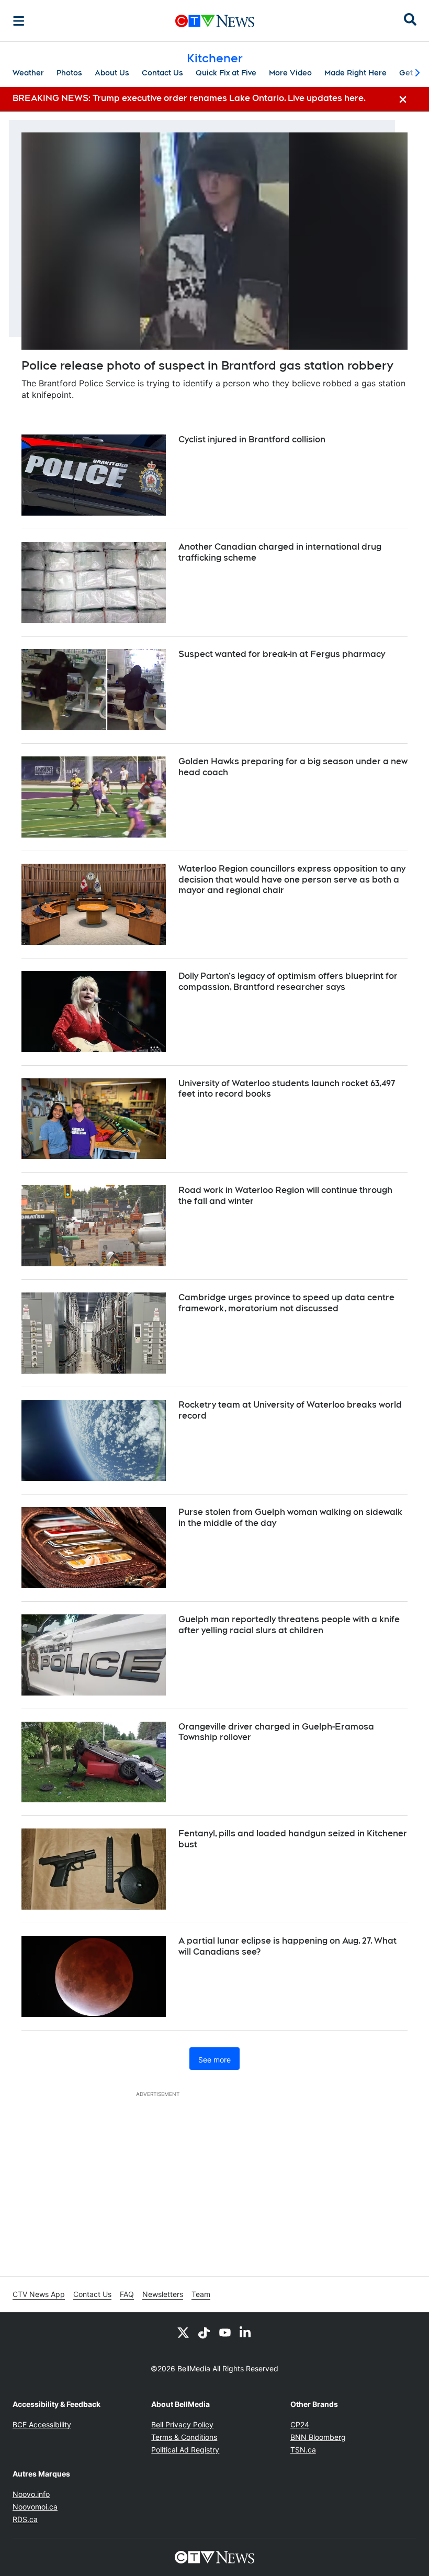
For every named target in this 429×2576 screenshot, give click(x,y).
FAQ (127, 2294)
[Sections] (19, 21)
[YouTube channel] (225, 2332)
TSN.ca (303, 2450)
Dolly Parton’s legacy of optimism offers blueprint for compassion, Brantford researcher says (288, 982)
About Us (112, 73)
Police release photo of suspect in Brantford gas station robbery (207, 365)
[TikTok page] (204, 2332)
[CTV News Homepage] (215, 21)
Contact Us (162, 73)
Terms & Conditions (184, 2437)
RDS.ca (25, 2519)
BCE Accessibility (42, 2424)
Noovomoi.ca (35, 2507)
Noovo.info (31, 2494)
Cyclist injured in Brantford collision (252, 439)
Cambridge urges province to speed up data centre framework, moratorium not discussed (286, 1303)
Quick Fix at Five (226, 73)
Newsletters (163, 2294)
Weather (28, 73)
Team (201, 2294)
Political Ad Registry (185, 2450)
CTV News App (39, 2294)
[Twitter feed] (183, 2332)
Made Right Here (355, 73)
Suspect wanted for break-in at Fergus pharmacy (282, 654)
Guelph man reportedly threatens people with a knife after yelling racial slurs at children (289, 1625)
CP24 (300, 2424)
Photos (69, 73)
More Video (290, 73)
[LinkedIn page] (246, 2332)
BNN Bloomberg (318, 2437)
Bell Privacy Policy (182, 2424)
